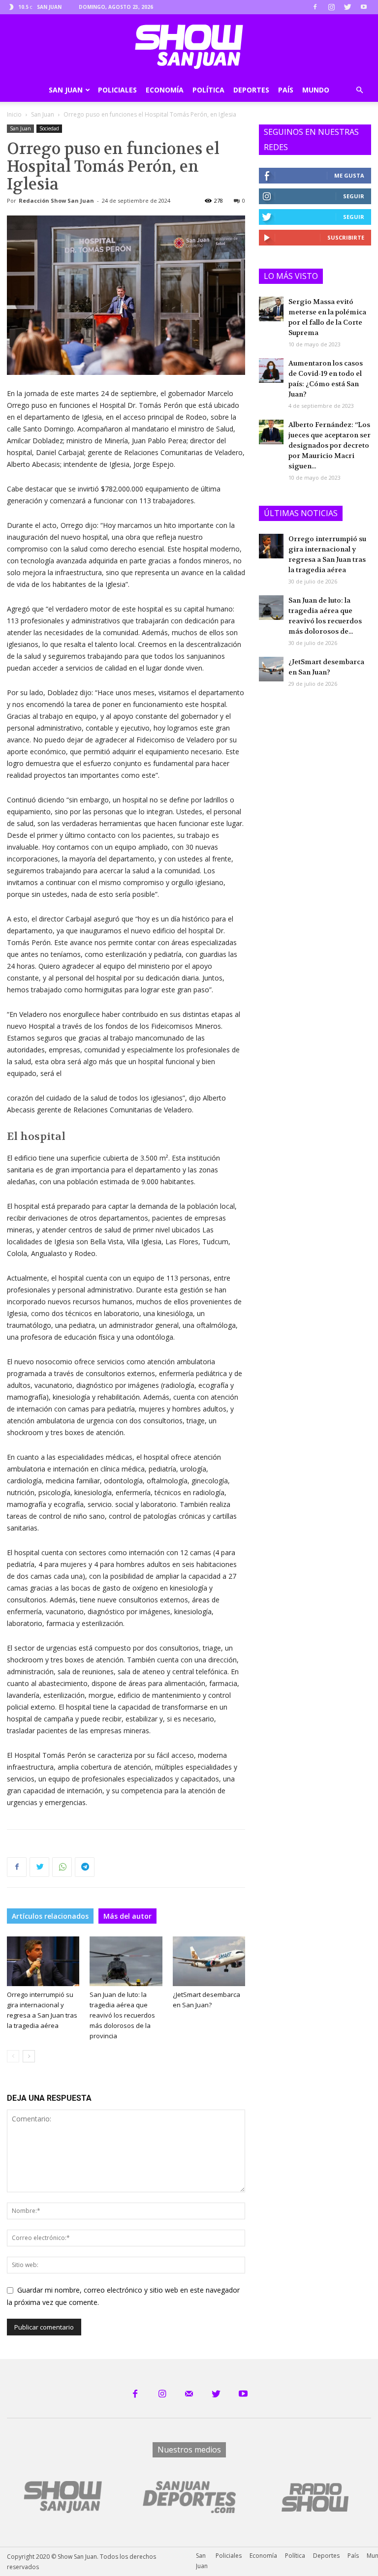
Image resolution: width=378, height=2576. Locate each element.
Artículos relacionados (50, 1916)
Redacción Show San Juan (56, 200)
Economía (165, 90)
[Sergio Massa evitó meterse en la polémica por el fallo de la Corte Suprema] (271, 309)
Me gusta (349, 175)
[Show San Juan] (189, 47)
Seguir (354, 196)
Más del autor (127, 1916)
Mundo (316, 90)
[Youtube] (364, 7)
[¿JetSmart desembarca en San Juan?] (209, 1961)
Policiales (117, 90)
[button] (359, 90)
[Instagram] (331, 7)
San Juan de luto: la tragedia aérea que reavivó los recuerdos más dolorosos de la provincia (122, 2015)
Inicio (14, 114)
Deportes (251, 90)
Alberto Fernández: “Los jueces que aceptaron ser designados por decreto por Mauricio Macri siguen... (330, 445)
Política (208, 90)
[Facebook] (315, 7)
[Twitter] (347, 7)
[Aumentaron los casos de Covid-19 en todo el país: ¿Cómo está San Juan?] (271, 370)
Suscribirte (346, 237)
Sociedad (49, 128)
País (286, 90)
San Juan (66, 90)
